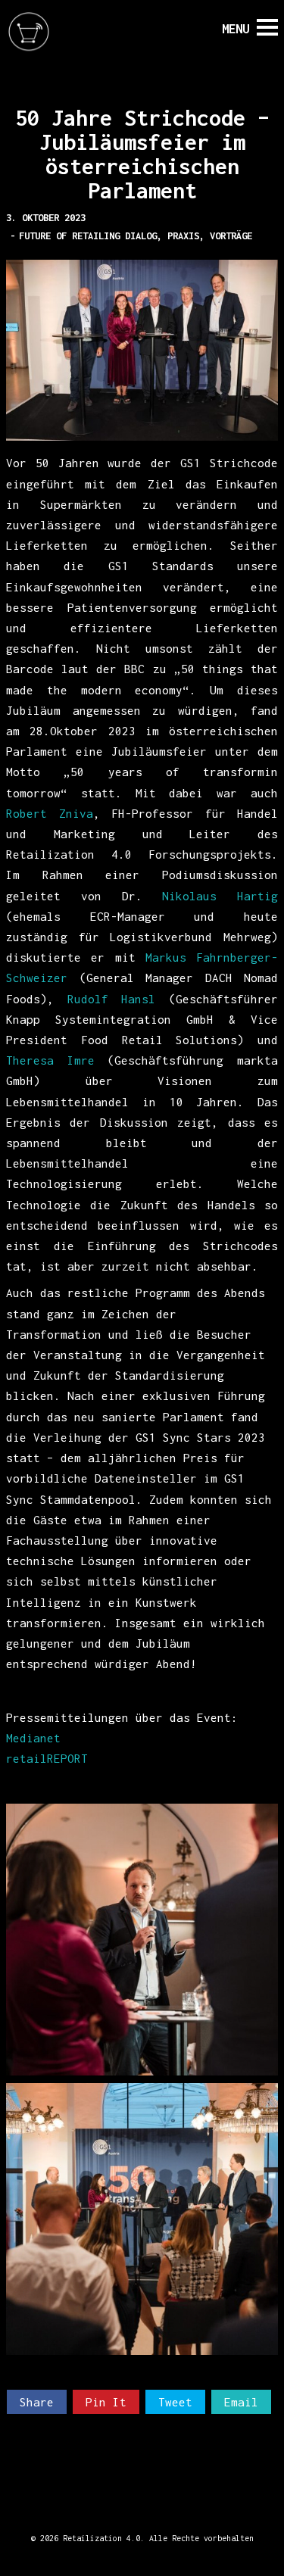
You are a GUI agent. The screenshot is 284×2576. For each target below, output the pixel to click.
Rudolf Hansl (112, 999)
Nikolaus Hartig (220, 896)
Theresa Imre (50, 1060)
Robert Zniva (50, 813)
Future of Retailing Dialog (88, 236)
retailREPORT (50, 1758)
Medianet (33, 1738)
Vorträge (231, 236)
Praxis (183, 236)
